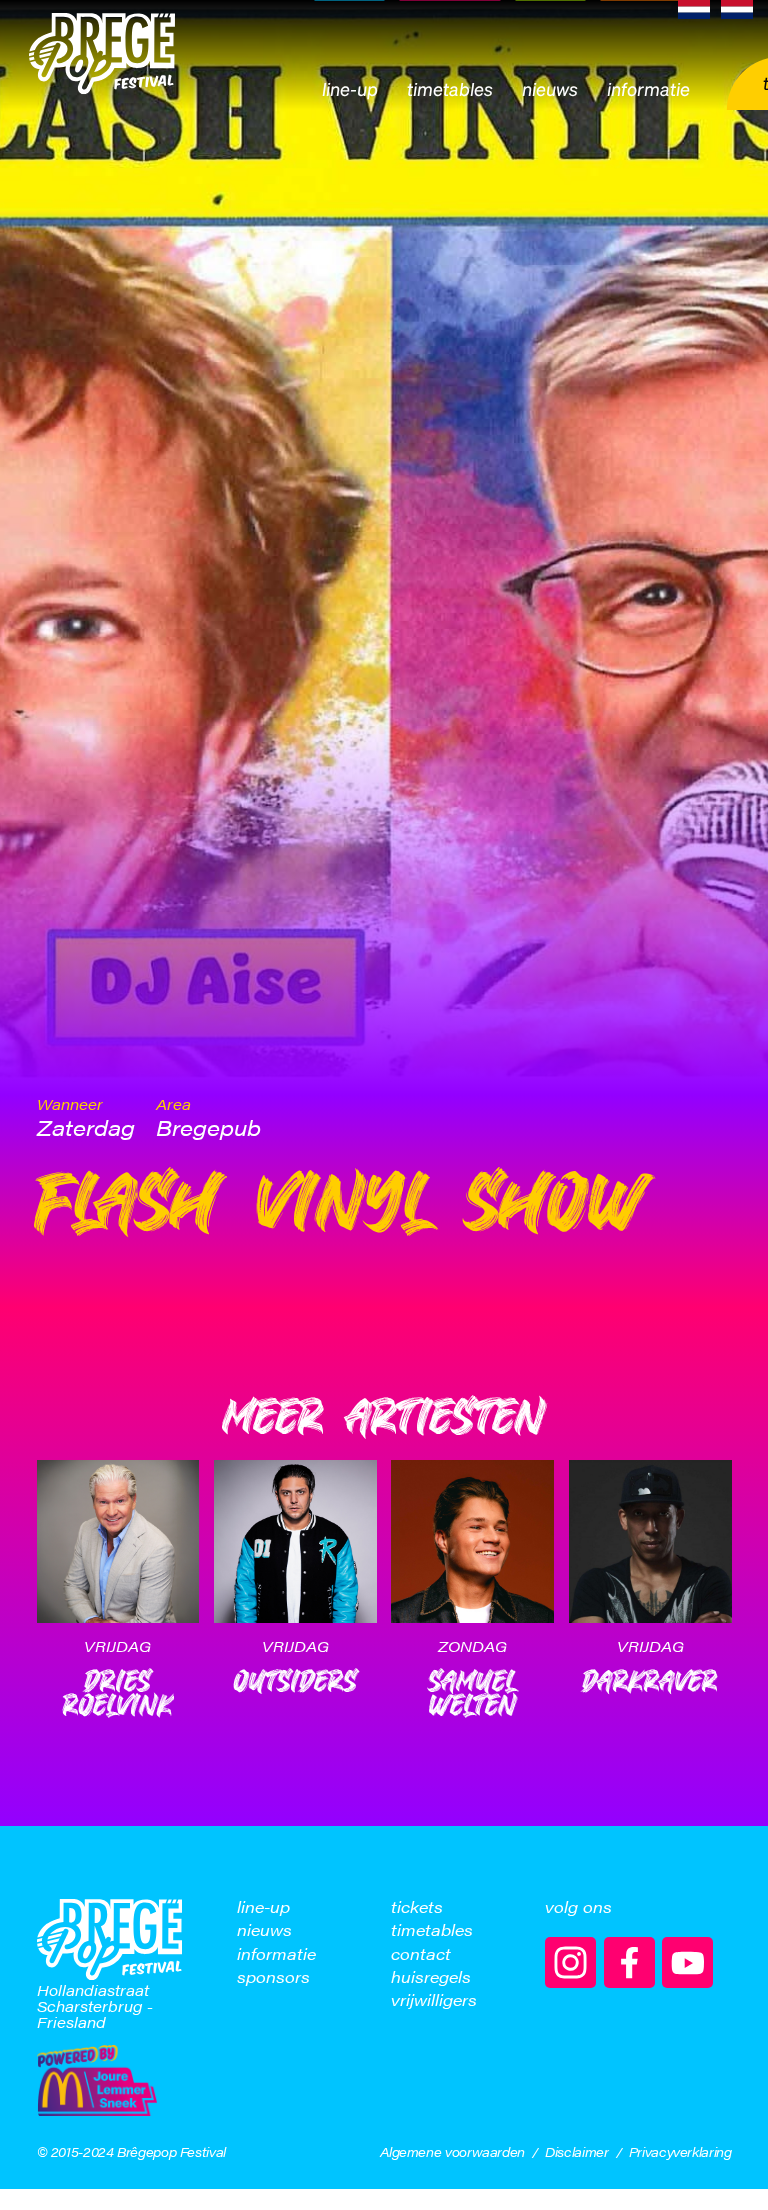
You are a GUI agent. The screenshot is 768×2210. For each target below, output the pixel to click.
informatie (276, 1954)
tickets (417, 1907)
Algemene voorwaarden (452, 2151)
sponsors (273, 1977)
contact (421, 1954)
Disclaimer (576, 2151)
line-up (263, 1907)
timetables (432, 1930)
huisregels (431, 1977)
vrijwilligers (434, 2000)
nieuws (264, 1930)
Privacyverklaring (680, 2151)
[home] (102, 54)
